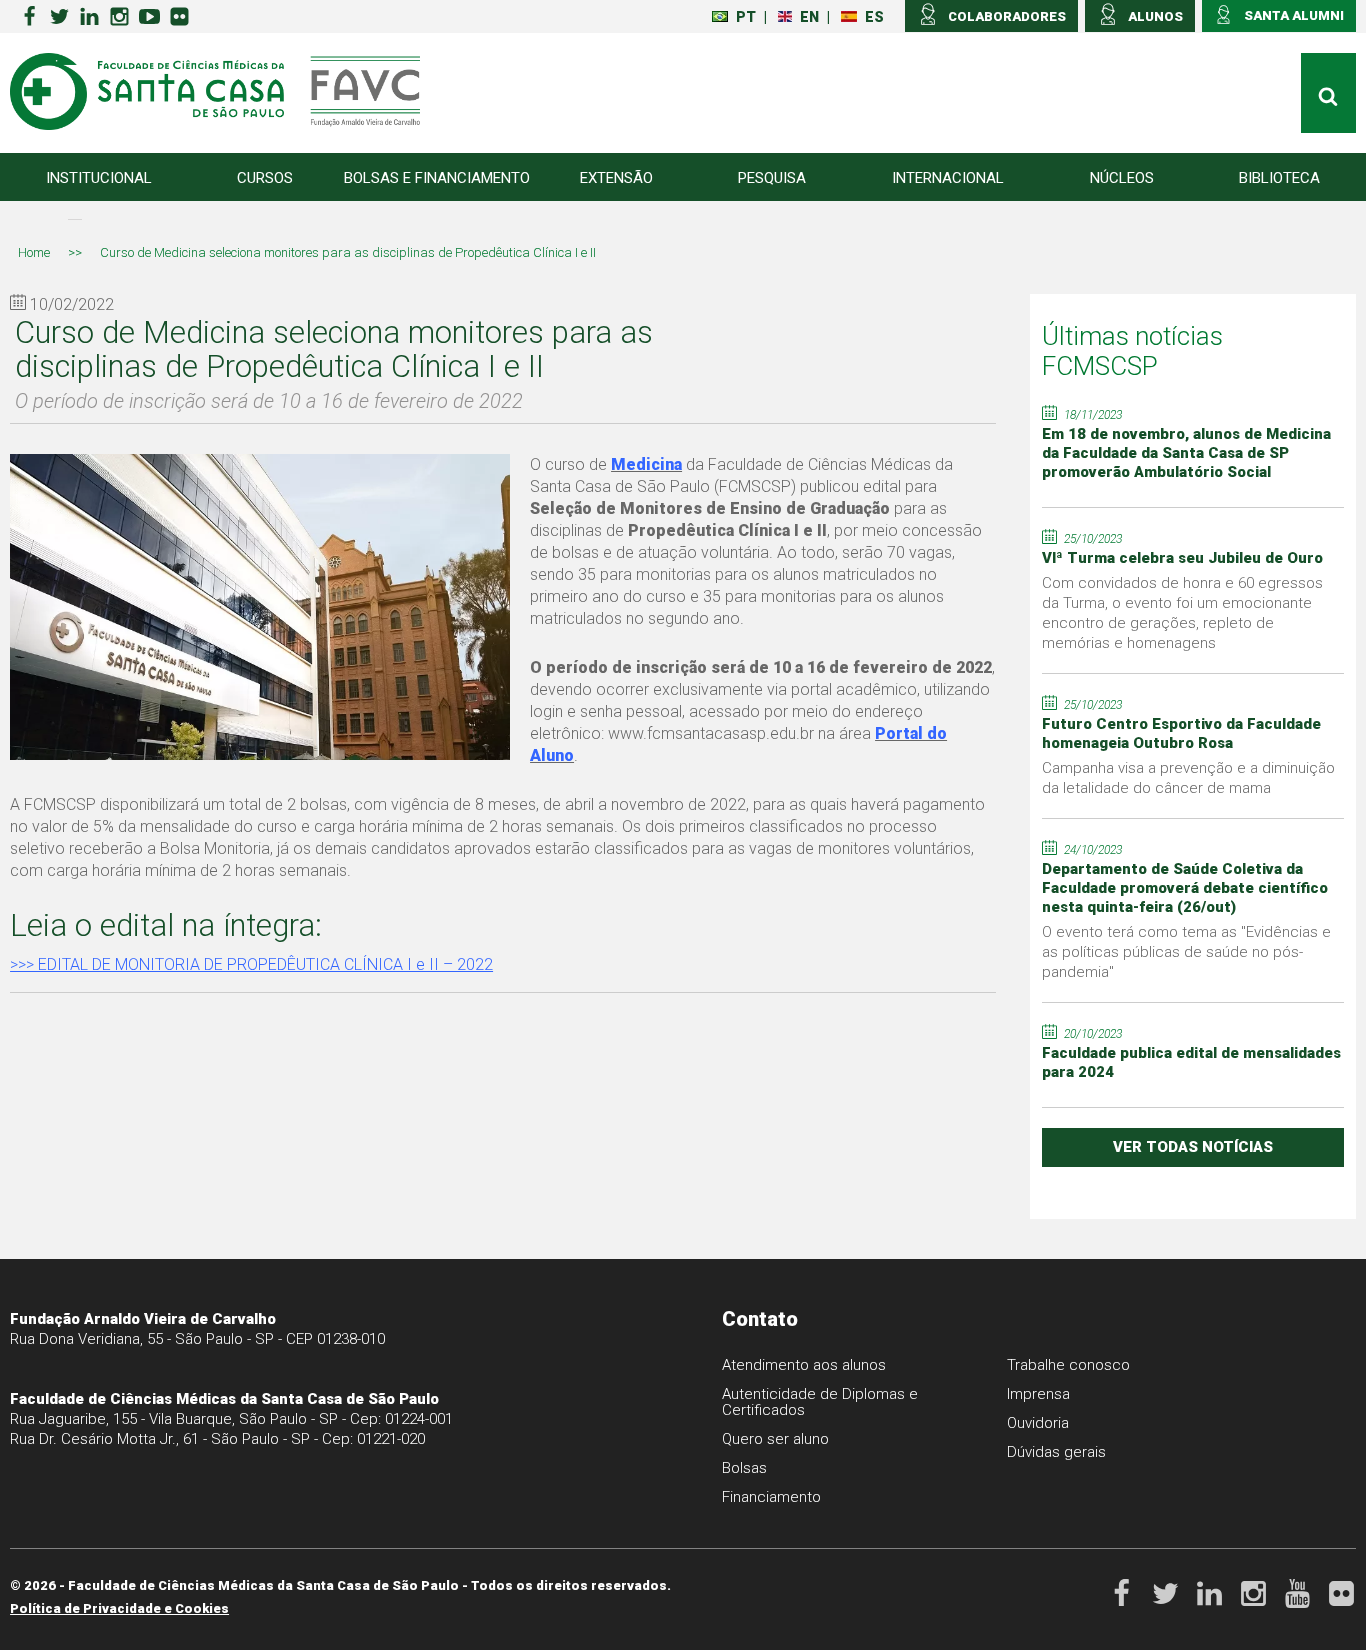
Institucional (99, 178)
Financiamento (771, 1497)
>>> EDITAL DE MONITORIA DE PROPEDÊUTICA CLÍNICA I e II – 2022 (251, 964)
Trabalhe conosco (1068, 1365)
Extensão (616, 178)
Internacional (948, 178)
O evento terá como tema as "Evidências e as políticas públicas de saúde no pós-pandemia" (1186, 952)
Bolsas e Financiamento (437, 178)
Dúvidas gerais (1056, 1452)
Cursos (265, 178)
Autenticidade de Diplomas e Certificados (820, 1402)
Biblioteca (1279, 178)
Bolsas (744, 1468)
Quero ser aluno (775, 1439)
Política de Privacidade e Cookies (119, 1608)
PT (746, 17)
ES (874, 17)
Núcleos (1122, 178)
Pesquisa (772, 178)
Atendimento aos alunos (804, 1365)
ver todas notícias (1193, 1147)
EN (809, 17)
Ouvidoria (1038, 1423)
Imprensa (1038, 1394)
